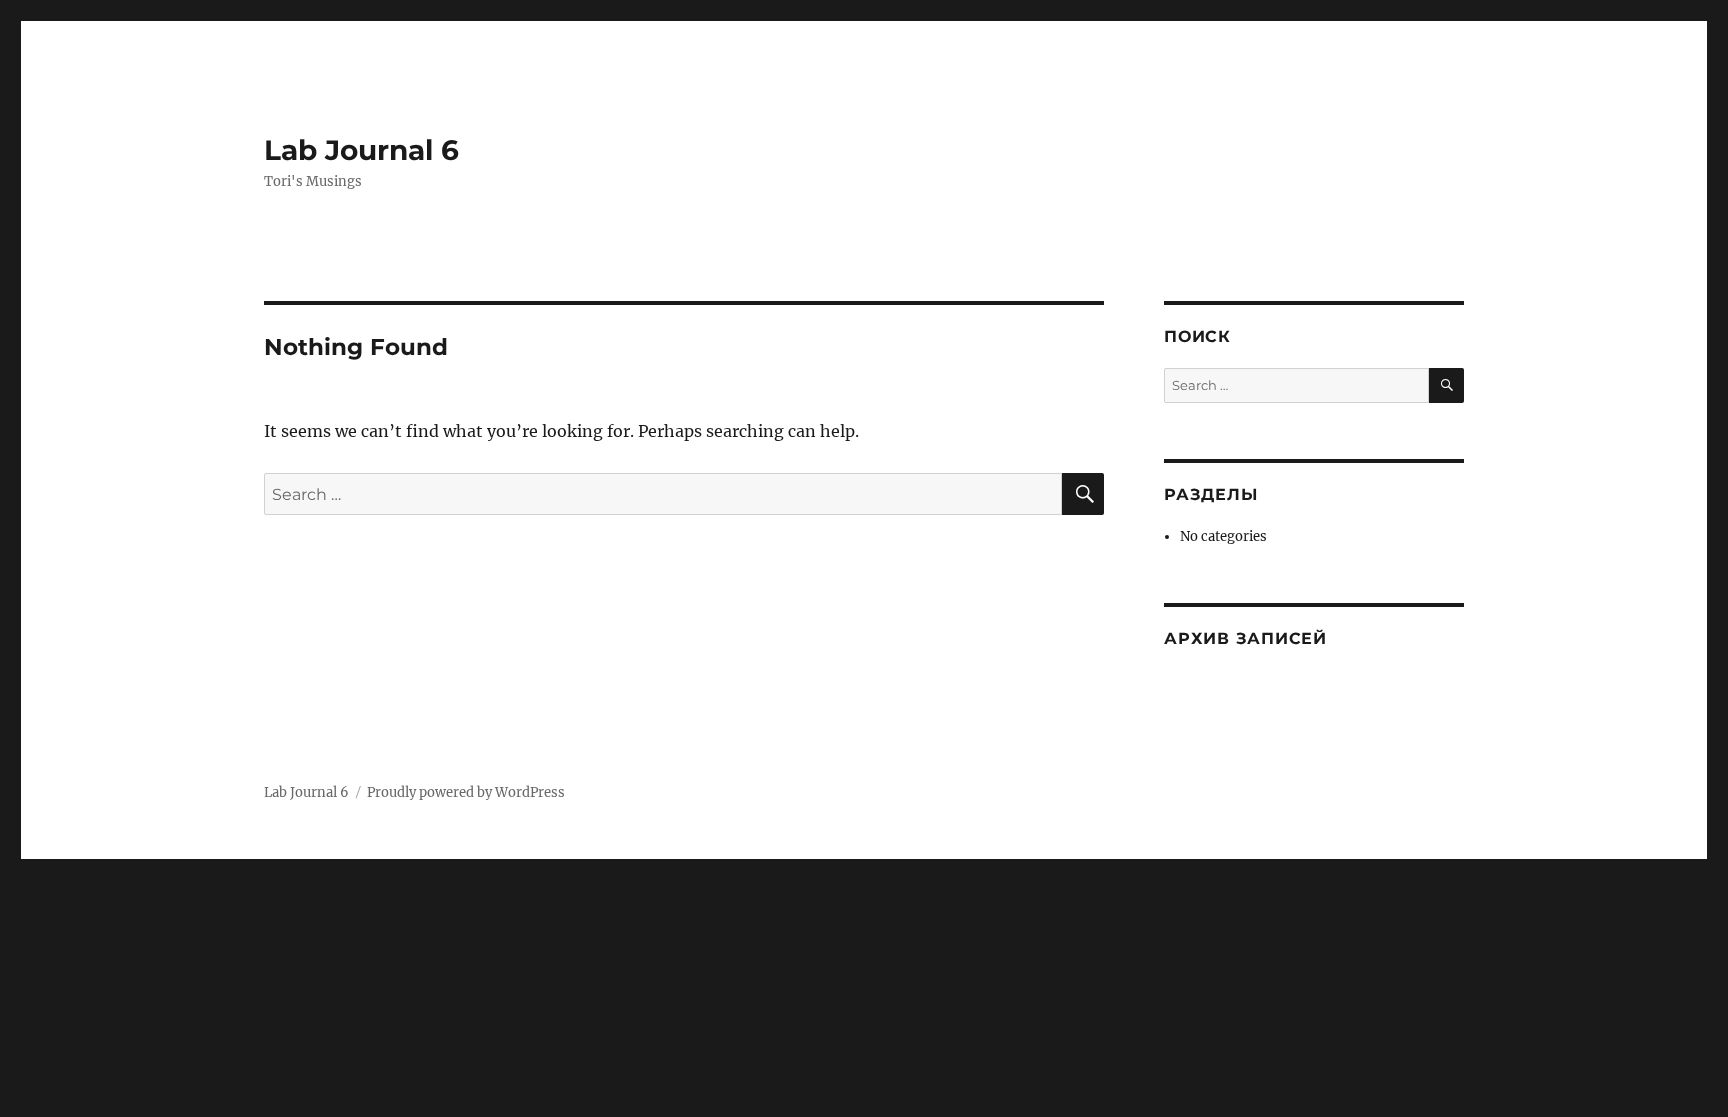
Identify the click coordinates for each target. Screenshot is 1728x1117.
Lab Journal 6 (361, 150)
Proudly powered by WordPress (466, 792)
